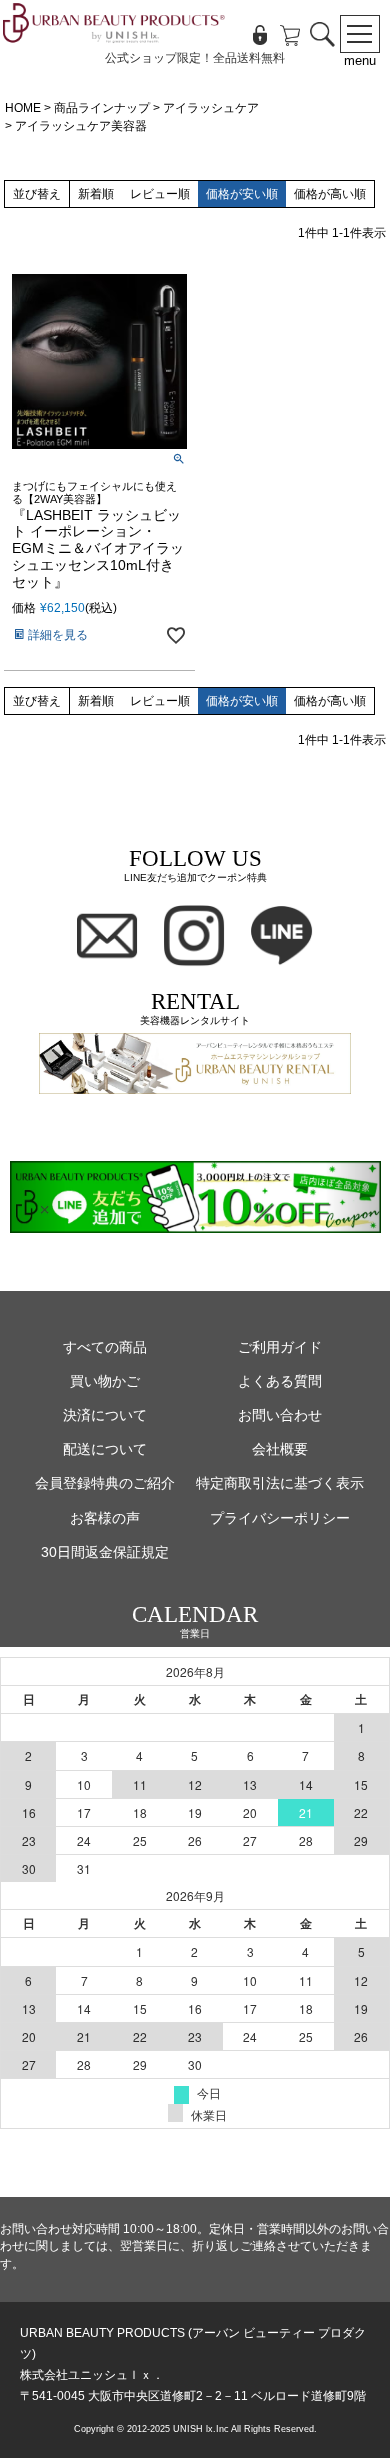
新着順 (96, 194)
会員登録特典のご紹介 (105, 1483)
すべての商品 (105, 1347)
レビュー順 (160, 194)
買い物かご (105, 1381)
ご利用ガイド (280, 1347)
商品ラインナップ (102, 108)
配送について (105, 1449)
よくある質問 (280, 1381)
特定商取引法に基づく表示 (280, 1483)
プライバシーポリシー (280, 1518)
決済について (105, 1415)
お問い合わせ (280, 1415)
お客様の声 (105, 1518)
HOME (23, 108)
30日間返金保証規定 (105, 1552)
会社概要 (280, 1449)
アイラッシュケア (211, 108)
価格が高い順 (330, 194)
